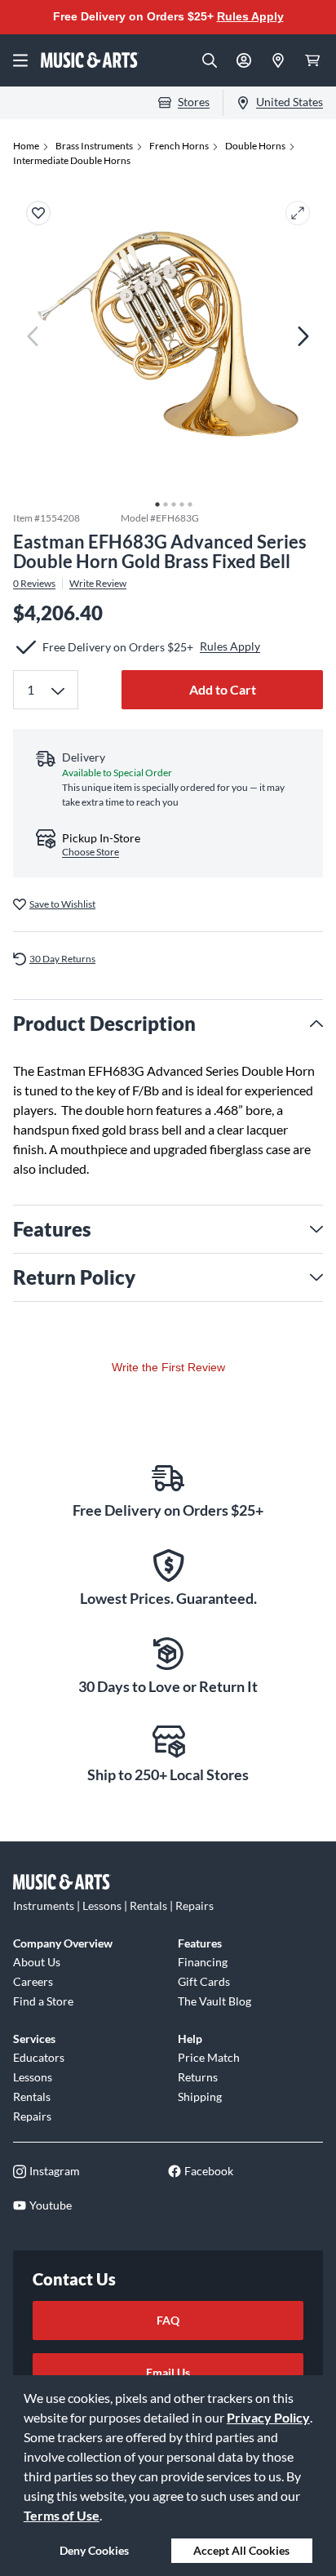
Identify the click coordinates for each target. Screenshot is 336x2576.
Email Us (168, 2372)
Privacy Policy (268, 2417)
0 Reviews (34, 584)
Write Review (98, 584)
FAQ (168, 2320)
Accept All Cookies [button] (241, 2550)
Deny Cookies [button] (94, 2550)
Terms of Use (62, 2515)
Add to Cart (223, 689)
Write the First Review (168, 1367)
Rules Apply (250, 16)
